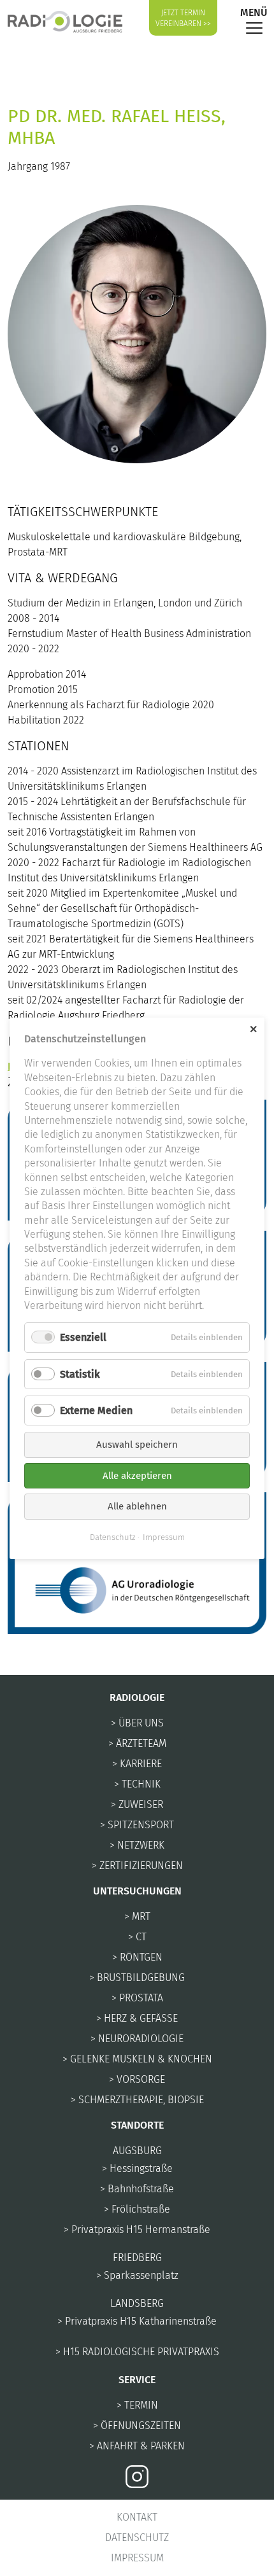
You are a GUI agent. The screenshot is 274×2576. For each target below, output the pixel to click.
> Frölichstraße (137, 2209)
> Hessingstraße (137, 2168)
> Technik (137, 1784)
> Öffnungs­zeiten (137, 2425)
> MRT (137, 1916)
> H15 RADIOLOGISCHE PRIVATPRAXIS (137, 2352)
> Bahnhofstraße (137, 2189)
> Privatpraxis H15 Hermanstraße (137, 2229)
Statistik (80, 1374)
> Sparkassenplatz (137, 2275)
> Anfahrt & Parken (137, 2446)
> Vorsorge (137, 2079)
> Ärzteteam (137, 1743)
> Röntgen (137, 1957)
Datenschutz (137, 2537)
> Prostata (137, 1998)
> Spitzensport (137, 1825)
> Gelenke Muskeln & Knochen (137, 2059)
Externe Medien (96, 1410)
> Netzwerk (137, 1845)
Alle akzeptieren (137, 1475)
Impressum (137, 2558)
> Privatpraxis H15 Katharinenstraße (137, 2321)
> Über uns (137, 1723)
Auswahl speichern (137, 1445)
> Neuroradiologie (137, 2039)
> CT (137, 1937)
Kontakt (137, 2517)
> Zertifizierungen (137, 1865)
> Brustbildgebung (137, 1977)
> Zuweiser (137, 1804)
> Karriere (137, 1764)
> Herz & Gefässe (137, 2018)
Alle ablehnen (137, 1506)
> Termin (137, 2405)
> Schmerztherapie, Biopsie (137, 2100)
